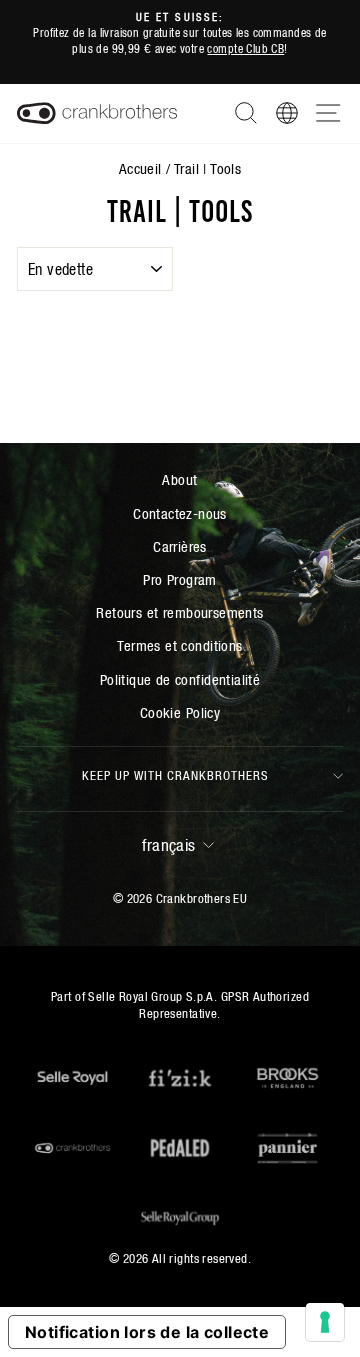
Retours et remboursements (179, 612)
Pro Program (180, 579)
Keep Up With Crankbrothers (175, 775)
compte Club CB (245, 48)
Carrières (180, 546)
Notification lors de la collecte (147, 1332)
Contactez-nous (180, 513)
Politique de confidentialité (180, 679)
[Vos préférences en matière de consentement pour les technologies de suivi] (325, 1322)
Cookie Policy (180, 712)
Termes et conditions (179, 645)
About (179, 479)
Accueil (140, 168)
